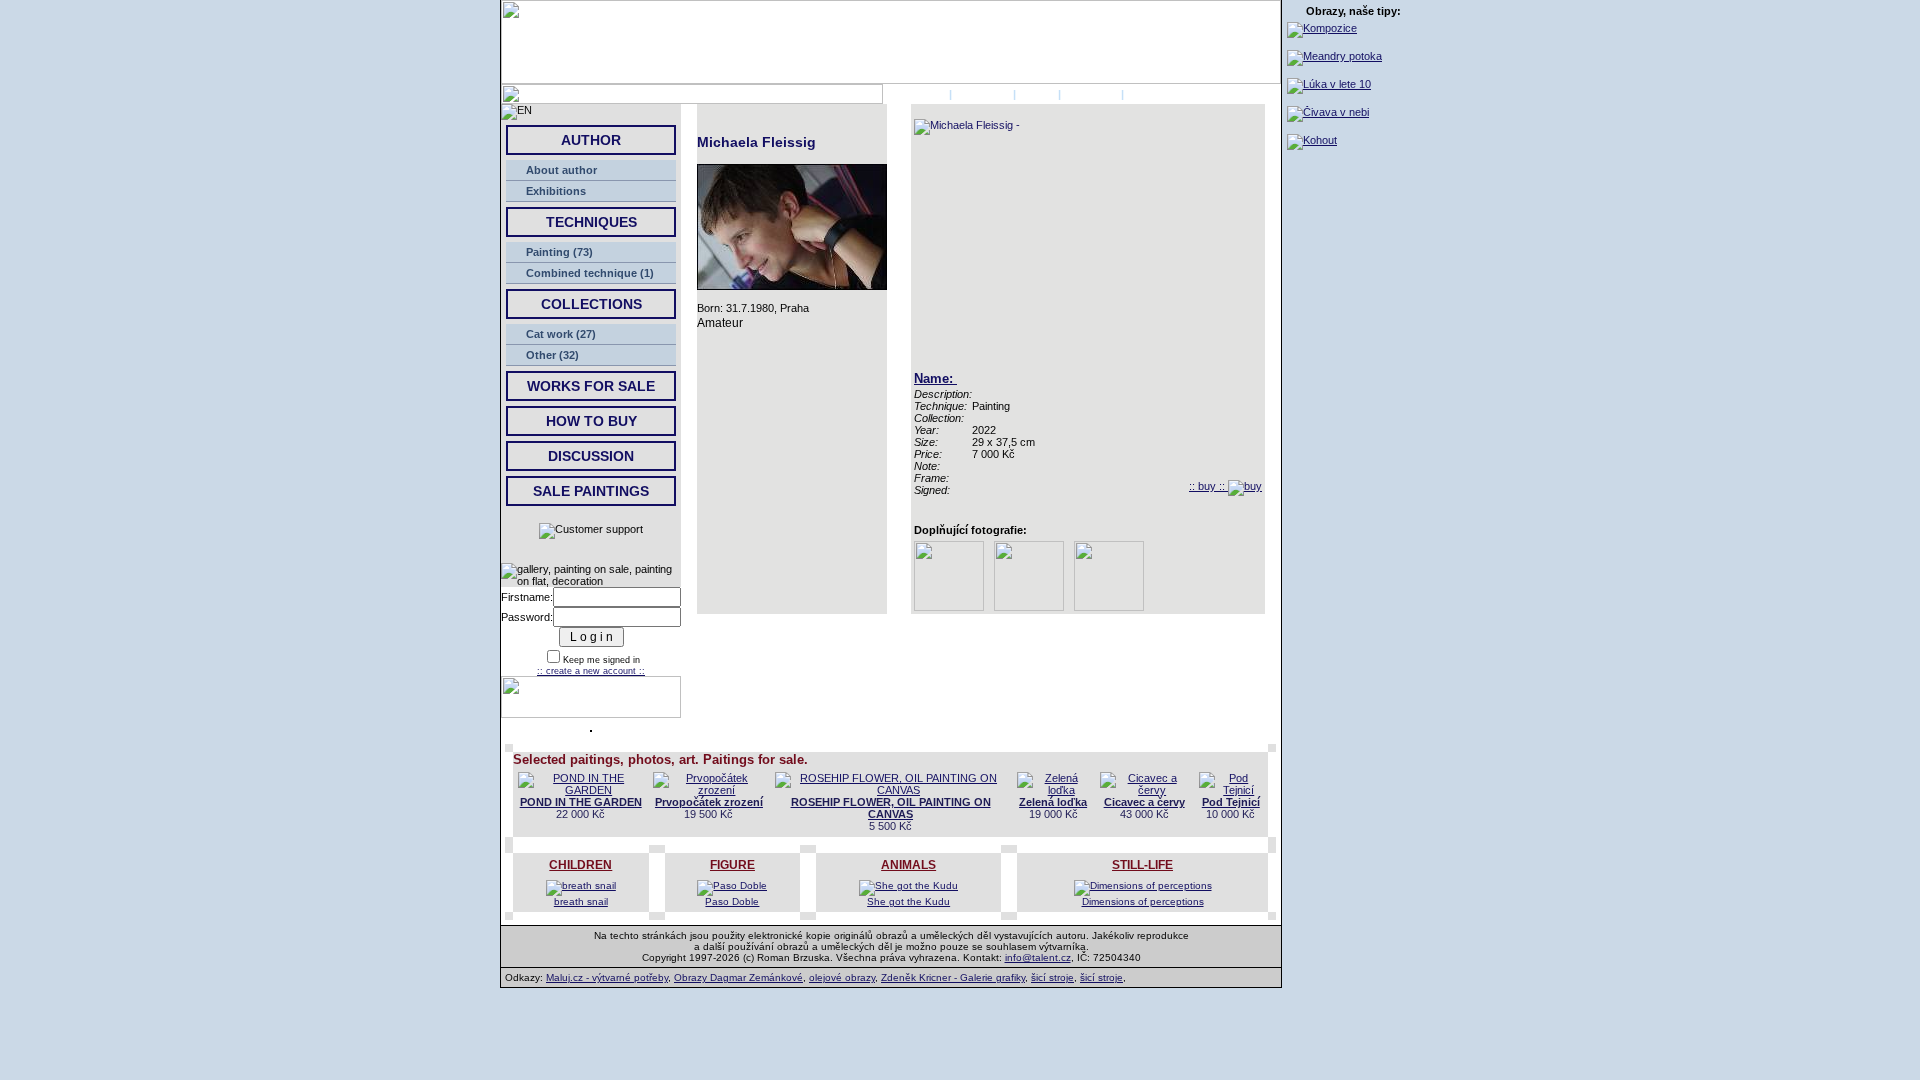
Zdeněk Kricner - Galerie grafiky (953, 977)
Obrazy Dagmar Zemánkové (738, 977)
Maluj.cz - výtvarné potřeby (607, 977)
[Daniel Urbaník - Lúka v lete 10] (1329, 84)
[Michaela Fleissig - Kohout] (1312, 140)
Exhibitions (556, 191)
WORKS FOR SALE (591, 386)
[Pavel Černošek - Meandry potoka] (1334, 56)
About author (561, 170)
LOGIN (1037, 94)
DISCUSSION (591, 456)
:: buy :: (1208, 486)
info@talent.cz (1038, 957)
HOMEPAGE (914, 94)
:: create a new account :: (591, 671)
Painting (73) (559, 252)
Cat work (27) (561, 334)
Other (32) (552, 355)
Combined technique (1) (590, 273)
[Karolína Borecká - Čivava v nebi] (1328, 112)
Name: (935, 378)
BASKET (1149, 94)
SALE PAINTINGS (591, 491)
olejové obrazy (842, 977)
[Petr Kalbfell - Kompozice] (1322, 28)
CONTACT (1091, 94)
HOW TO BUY (591, 421)
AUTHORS (982, 94)
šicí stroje (1052, 977)
